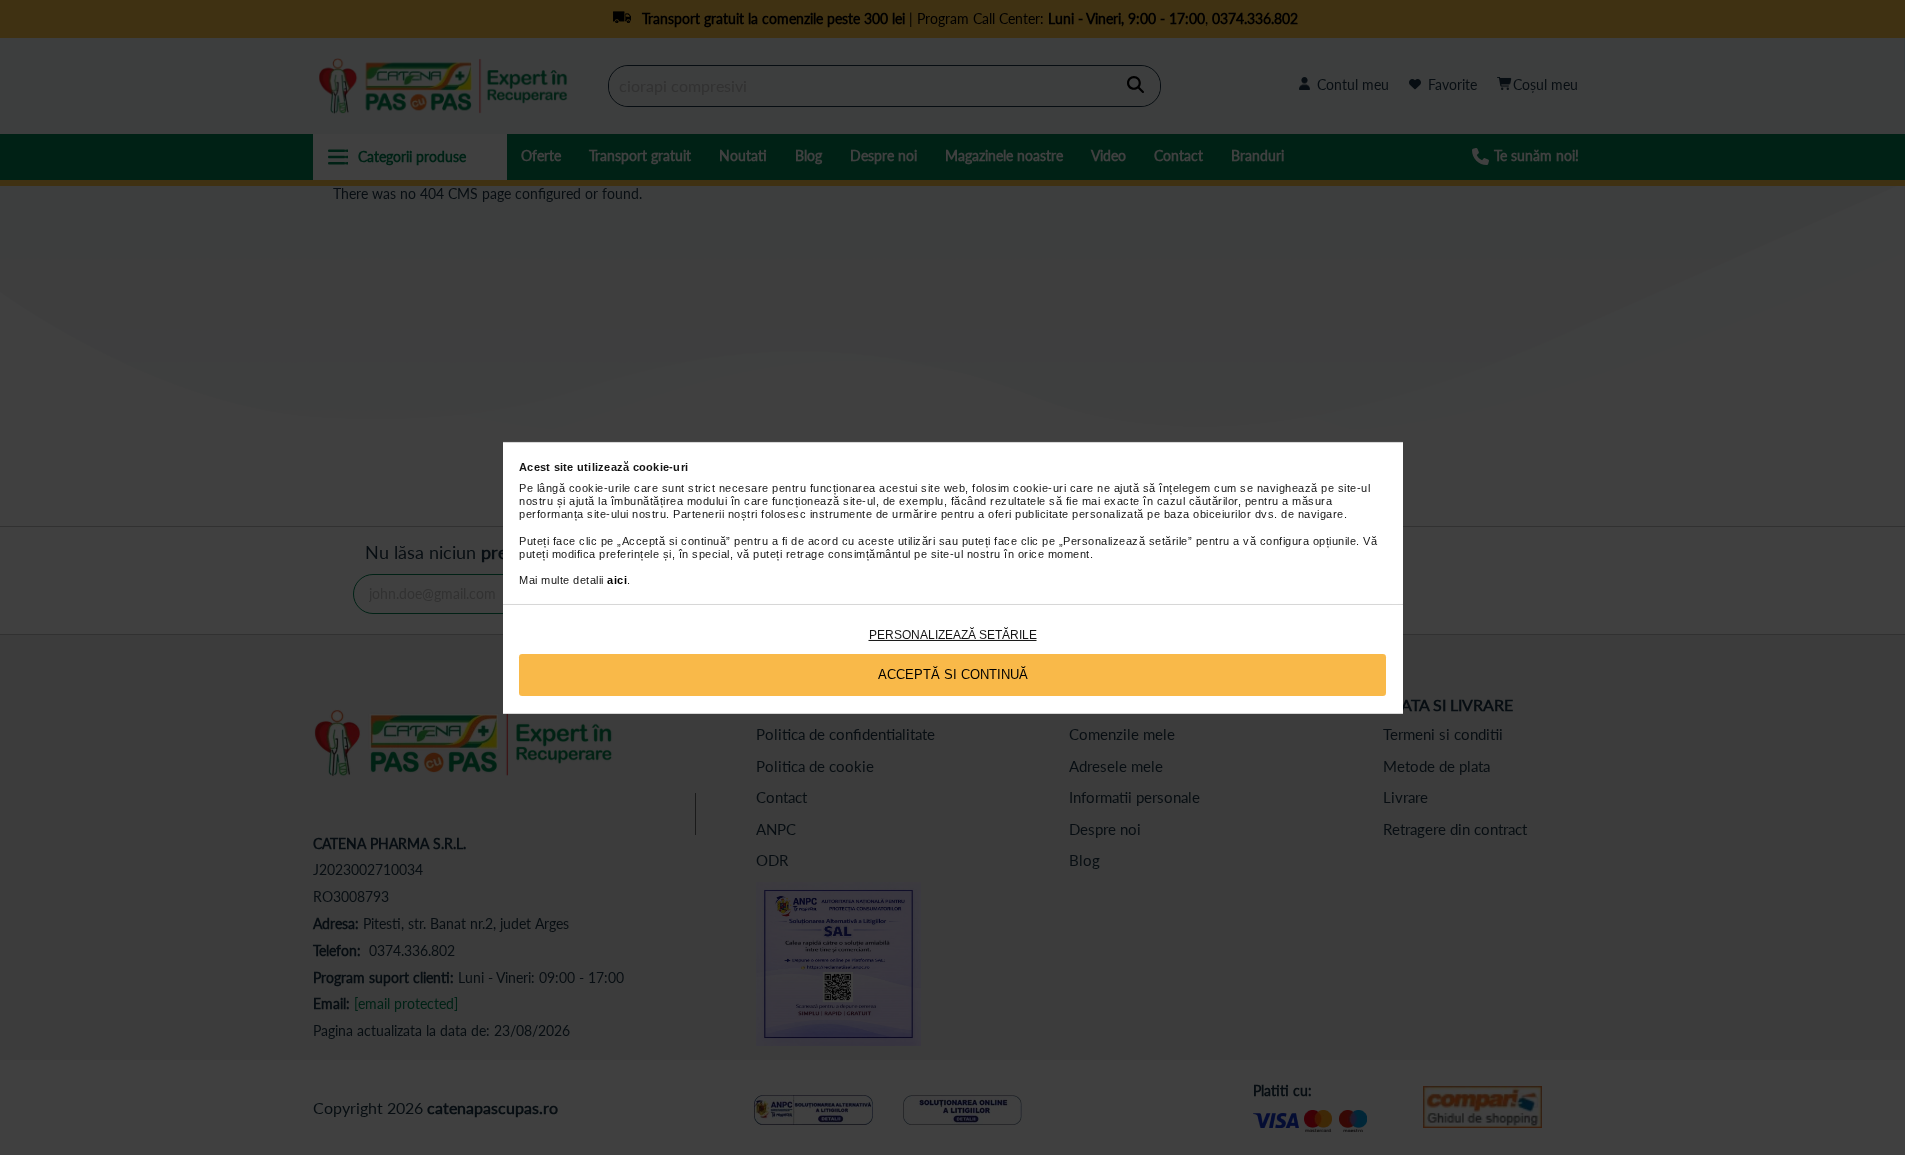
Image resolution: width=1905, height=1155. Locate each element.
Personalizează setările (953, 635)
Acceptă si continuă (953, 674)
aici (617, 580)
